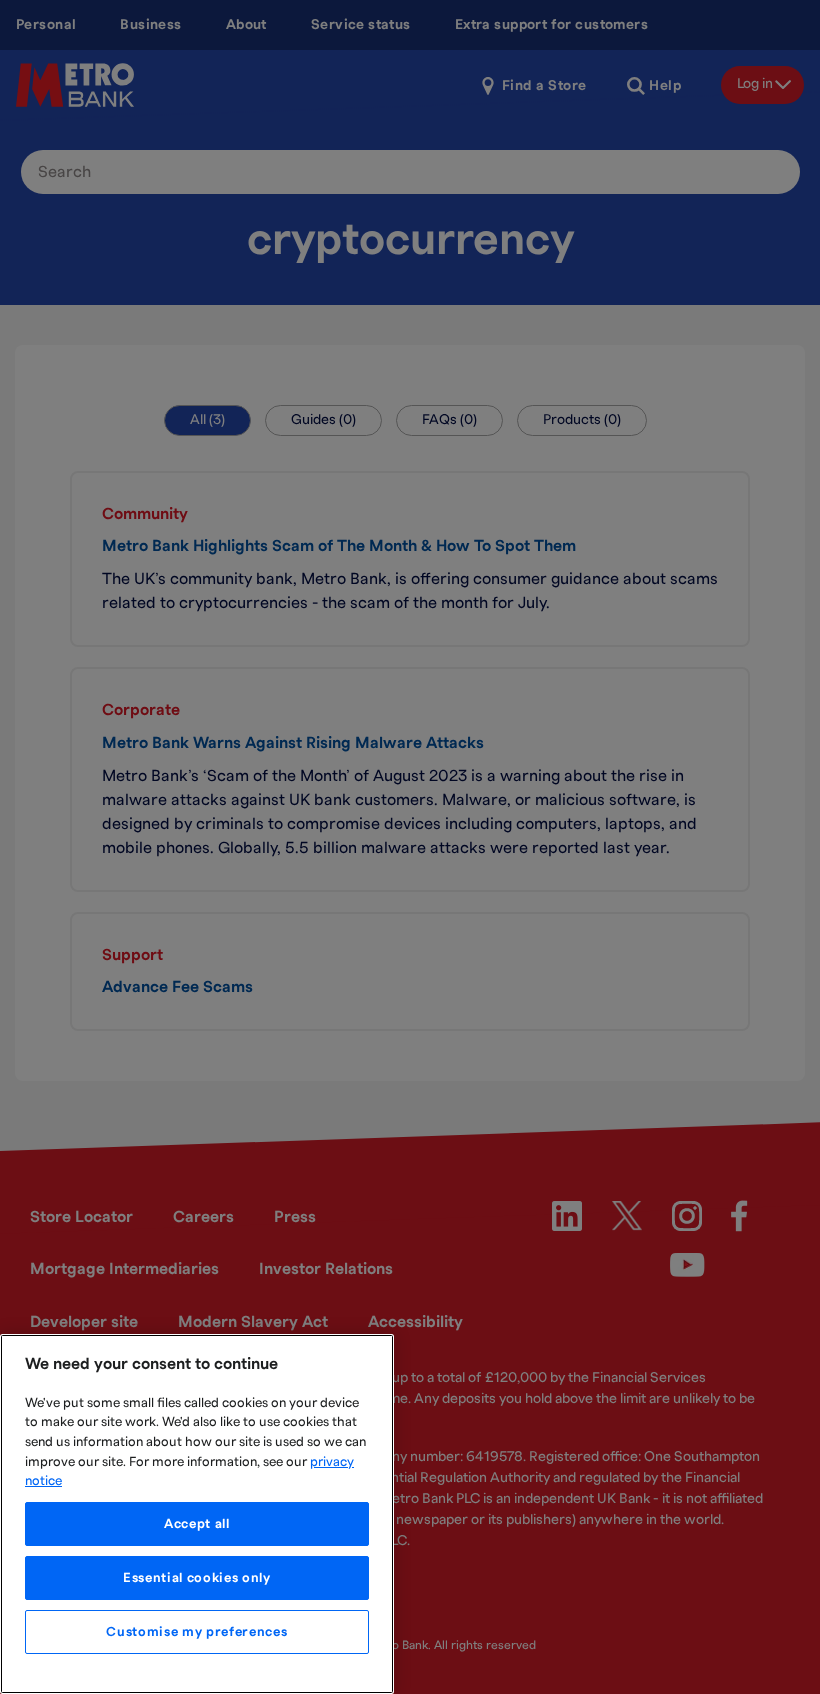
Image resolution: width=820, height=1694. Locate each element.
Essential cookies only (196, 1578)
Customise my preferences (196, 1632)
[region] (197, 1514)
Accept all (197, 1524)
